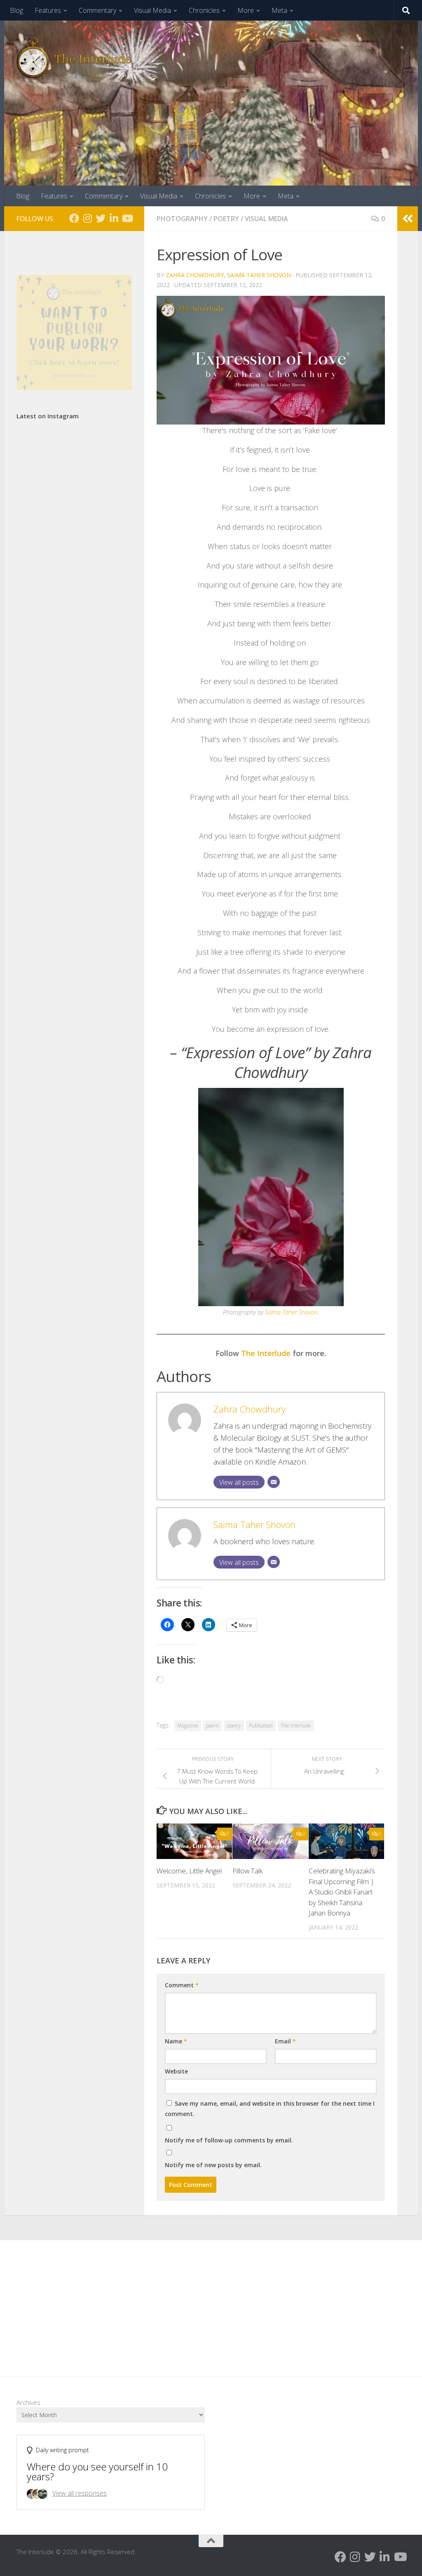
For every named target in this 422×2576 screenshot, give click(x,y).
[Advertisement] (211, 2302)
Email (285, 2041)
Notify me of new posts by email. (213, 2165)
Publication (261, 1726)
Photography (182, 219)
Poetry (226, 219)
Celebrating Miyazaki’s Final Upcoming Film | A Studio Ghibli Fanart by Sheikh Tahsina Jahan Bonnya (342, 1892)
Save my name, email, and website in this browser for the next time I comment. (270, 2109)
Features (48, 10)
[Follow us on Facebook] (74, 218)
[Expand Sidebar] (408, 219)
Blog (16, 10)
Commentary (97, 10)
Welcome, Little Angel (189, 1871)
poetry (234, 1726)
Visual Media (152, 10)
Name (176, 2041)
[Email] (274, 1482)
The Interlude (266, 1353)
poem (212, 1726)
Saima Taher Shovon (259, 275)
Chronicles (204, 10)
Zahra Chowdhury (195, 275)
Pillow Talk (248, 1871)
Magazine (188, 1726)
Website (176, 2071)
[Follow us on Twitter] (101, 218)
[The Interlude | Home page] (74, 58)
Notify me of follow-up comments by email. (229, 2140)
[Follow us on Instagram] (87, 218)
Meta (279, 10)
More (246, 10)
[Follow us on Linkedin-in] (114, 218)
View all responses (80, 2493)
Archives (28, 2402)
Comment (182, 1985)
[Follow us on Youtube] (127, 218)
